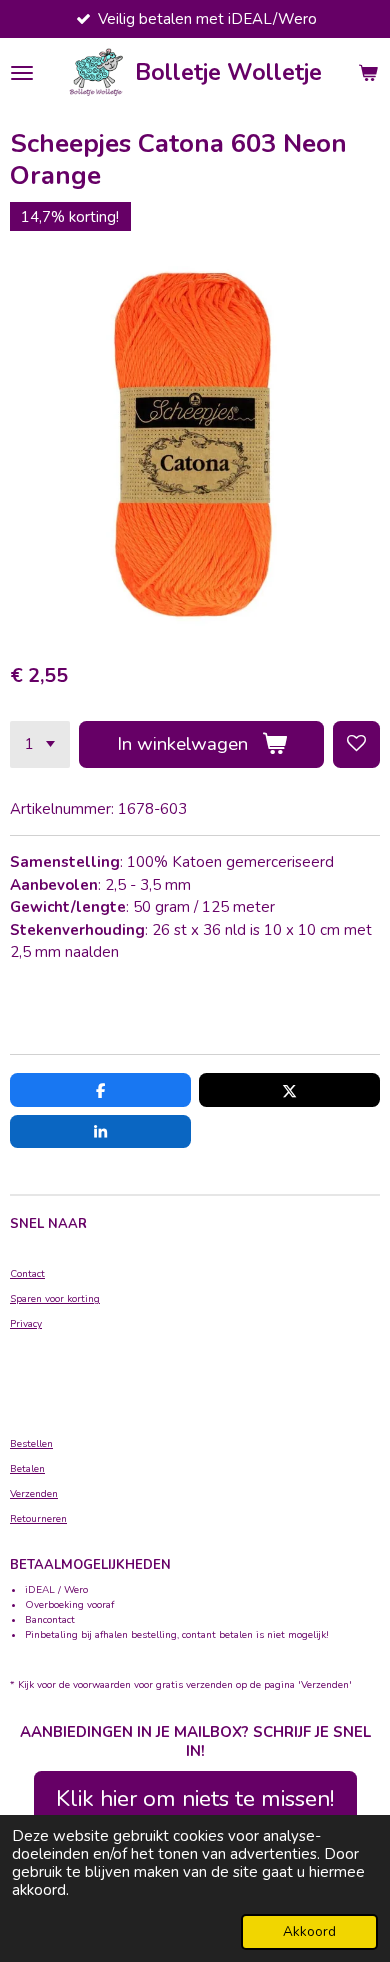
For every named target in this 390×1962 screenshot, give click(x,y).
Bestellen (31, 1444)
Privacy (26, 1324)
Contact (27, 1274)
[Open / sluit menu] (22, 73)
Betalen (27, 1469)
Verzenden (34, 1494)
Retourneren (38, 1519)
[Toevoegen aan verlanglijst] (356, 744)
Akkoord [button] (309, 1931)
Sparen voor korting (55, 1299)
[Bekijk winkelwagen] (368, 73)
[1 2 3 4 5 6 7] (40, 744)
